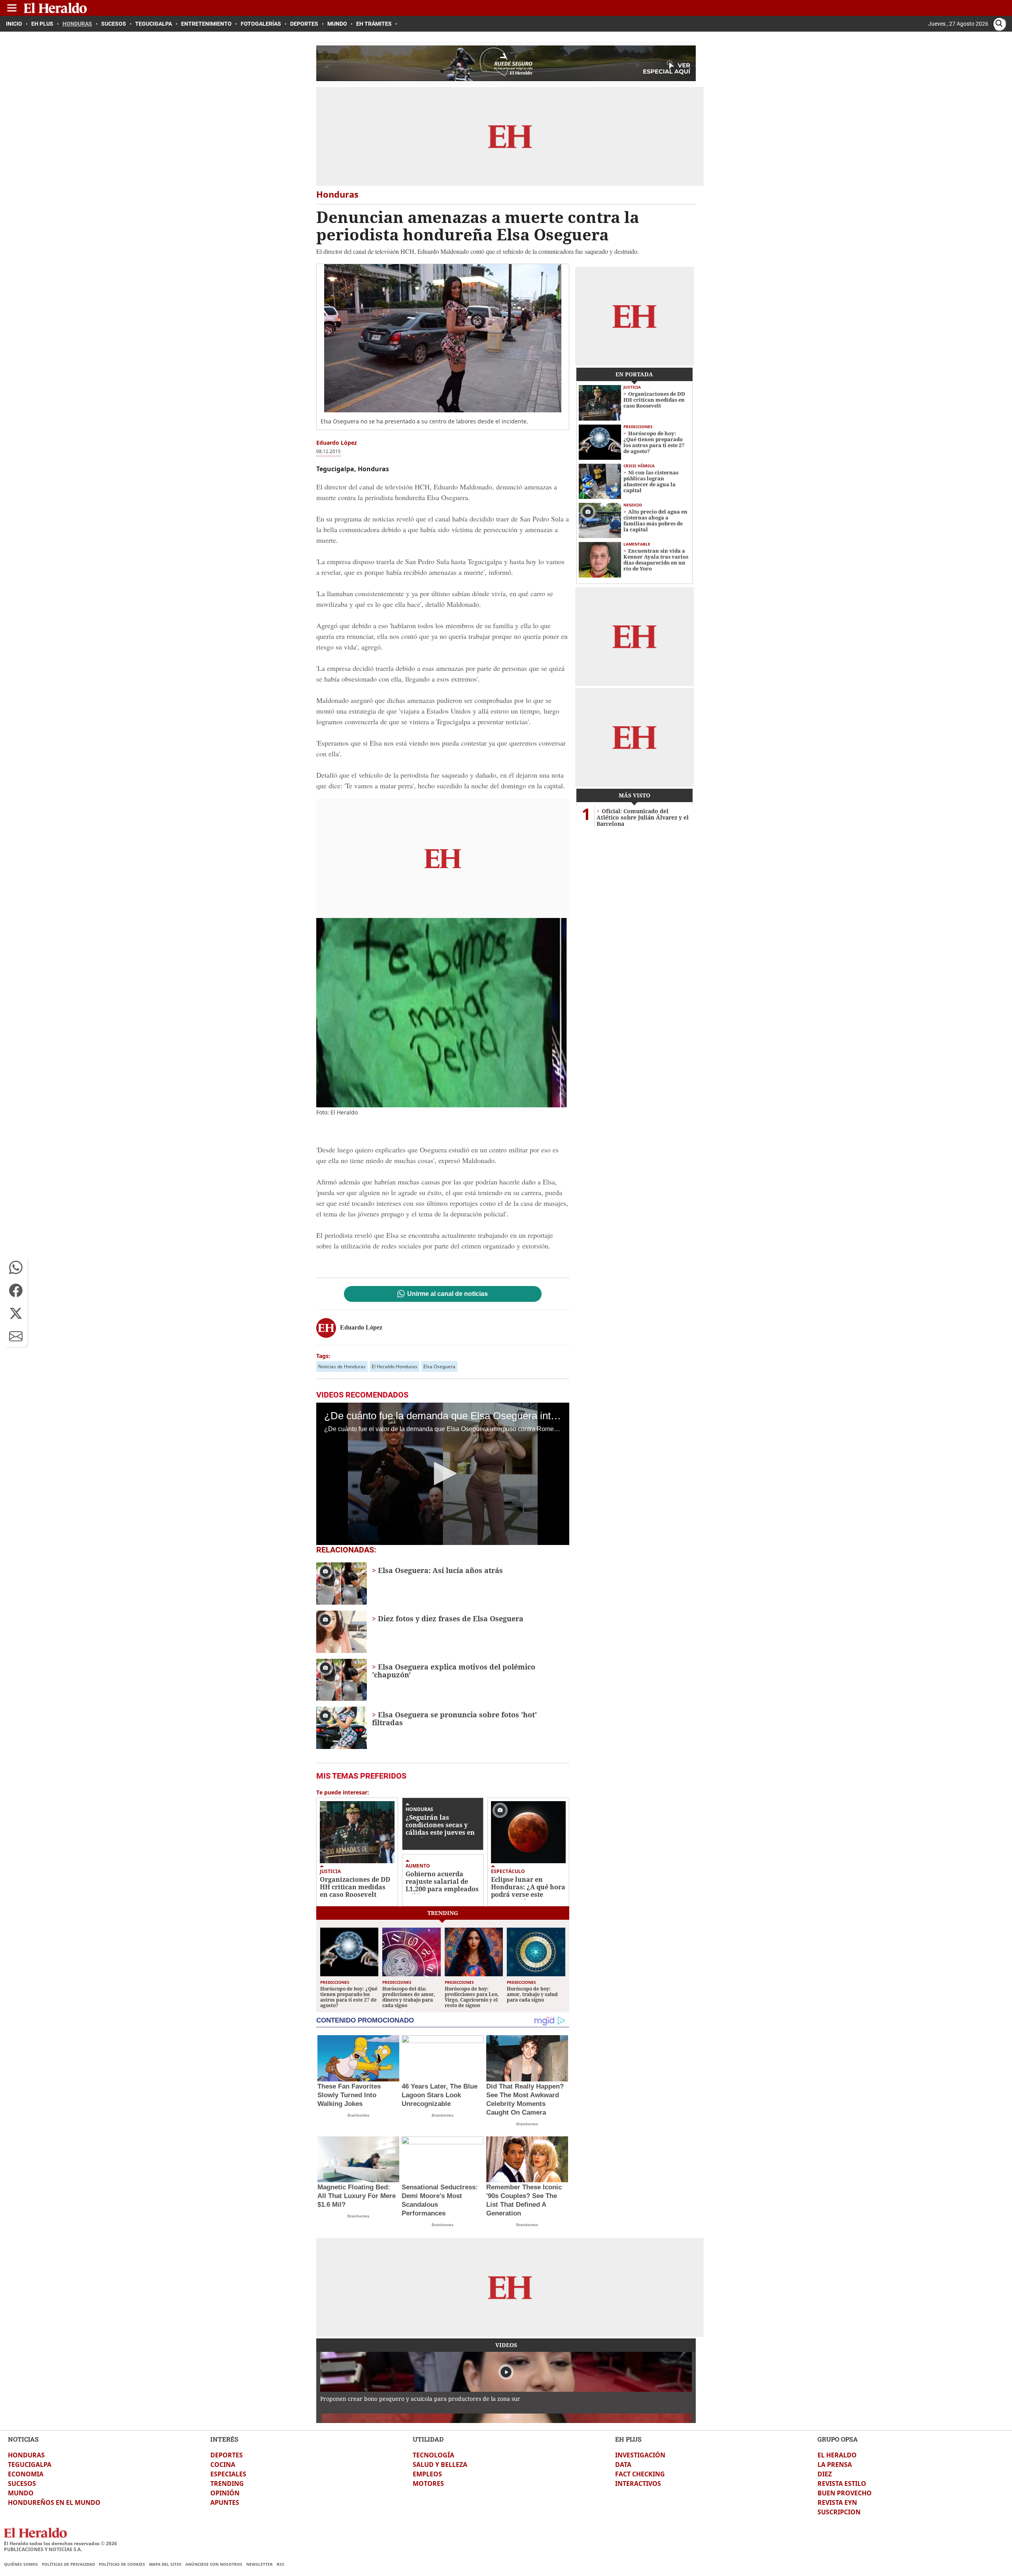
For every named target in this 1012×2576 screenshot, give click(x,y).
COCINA (223, 2465)
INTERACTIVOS (638, 2483)
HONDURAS (26, 2455)
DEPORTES (227, 2455)
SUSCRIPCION (839, 2512)
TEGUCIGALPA (30, 2465)
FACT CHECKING (640, 2474)
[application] (443, 1474)
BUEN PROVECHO (845, 2493)
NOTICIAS (23, 2439)
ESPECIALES (228, 2474)
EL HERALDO (837, 2455)
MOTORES (428, 2483)
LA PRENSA (835, 2465)
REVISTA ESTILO (842, 2483)
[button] (16, 1267)
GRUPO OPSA (838, 2439)
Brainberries (358, 2115)
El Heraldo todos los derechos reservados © (60, 2543)
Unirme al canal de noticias (447, 1294)
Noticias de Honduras (342, 1366)
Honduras (419, 1809)
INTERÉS (224, 2439)
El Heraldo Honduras (395, 1366)
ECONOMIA (26, 2474)
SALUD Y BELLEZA (440, 2465)
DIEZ (825, 2474)
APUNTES (225, 2502)
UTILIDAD (428, 2439)
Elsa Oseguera (439, 1366)
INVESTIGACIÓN (640, 2455)
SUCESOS (22, 2483)
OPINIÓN (225, 2493)
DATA (623, 2465)
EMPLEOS (427, 2474)
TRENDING (227, 2483)
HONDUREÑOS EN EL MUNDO (54, 2502)
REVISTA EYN (837, 2502)
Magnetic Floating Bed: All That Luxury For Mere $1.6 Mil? (357, 2196)
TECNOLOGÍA (433, 2455)
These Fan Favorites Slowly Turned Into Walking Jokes (349, 2095)
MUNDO (21, 2493)
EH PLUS (628, 2439)
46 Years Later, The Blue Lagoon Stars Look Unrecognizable (440, 2095)
